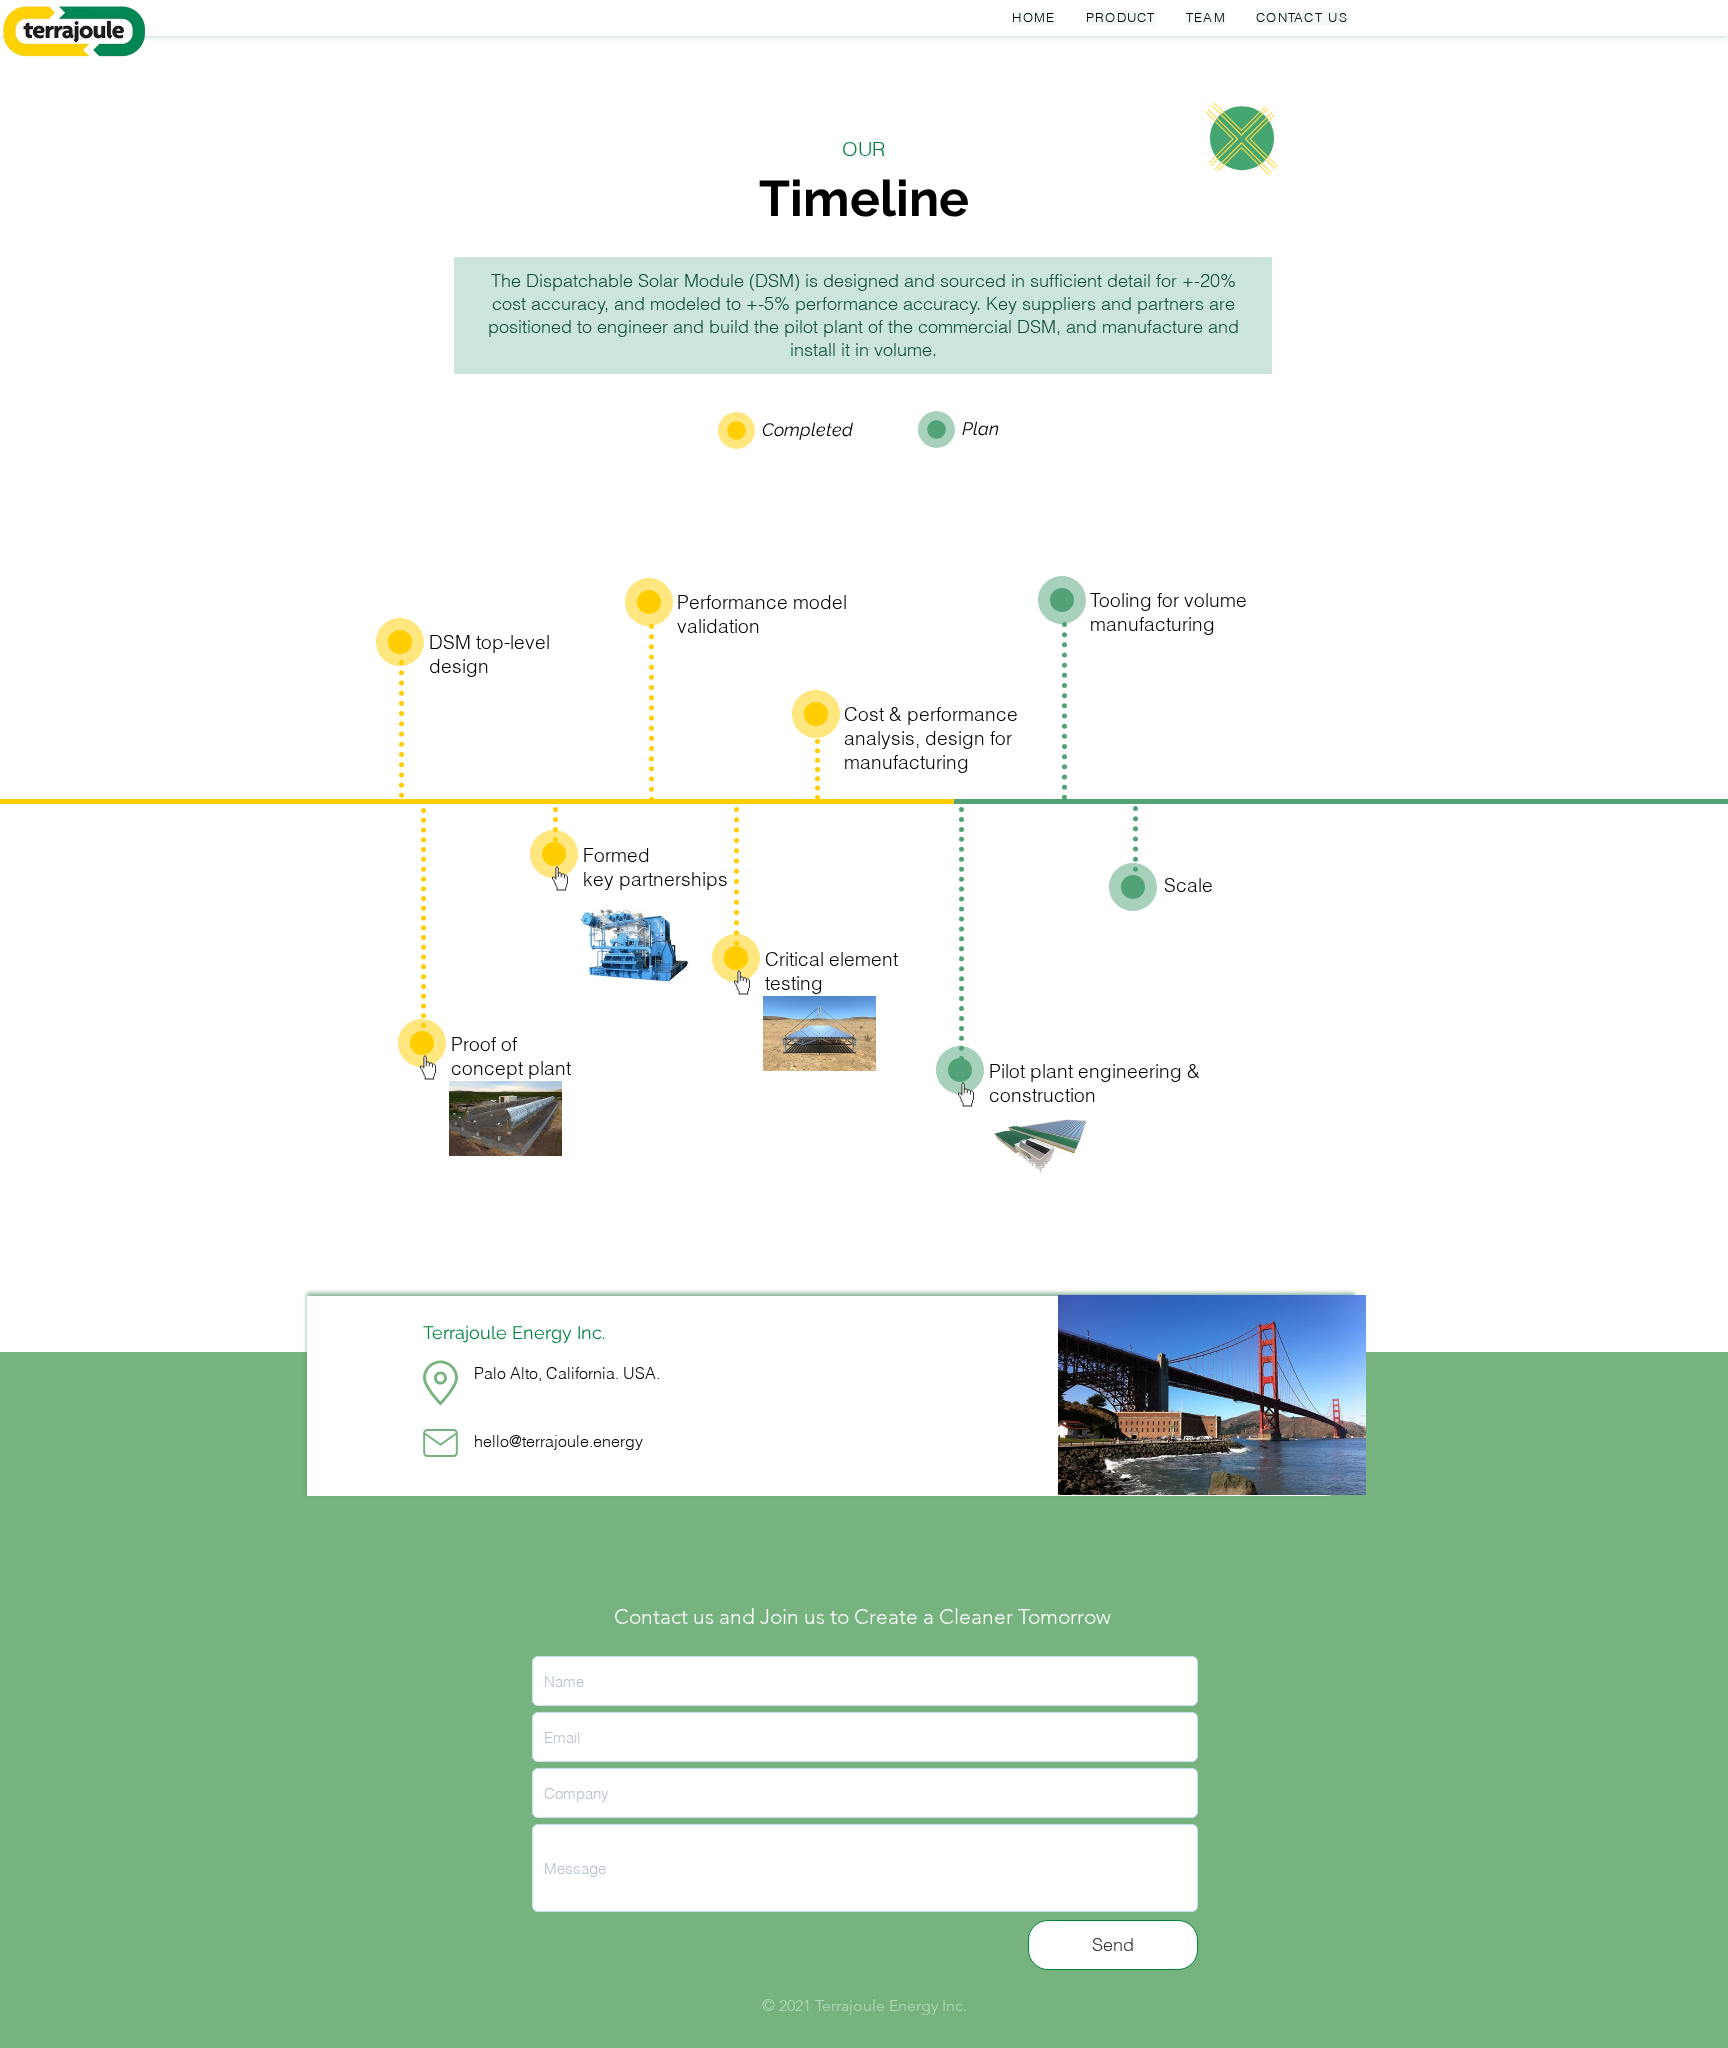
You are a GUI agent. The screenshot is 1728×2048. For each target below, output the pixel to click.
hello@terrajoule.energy (558, 1441)
